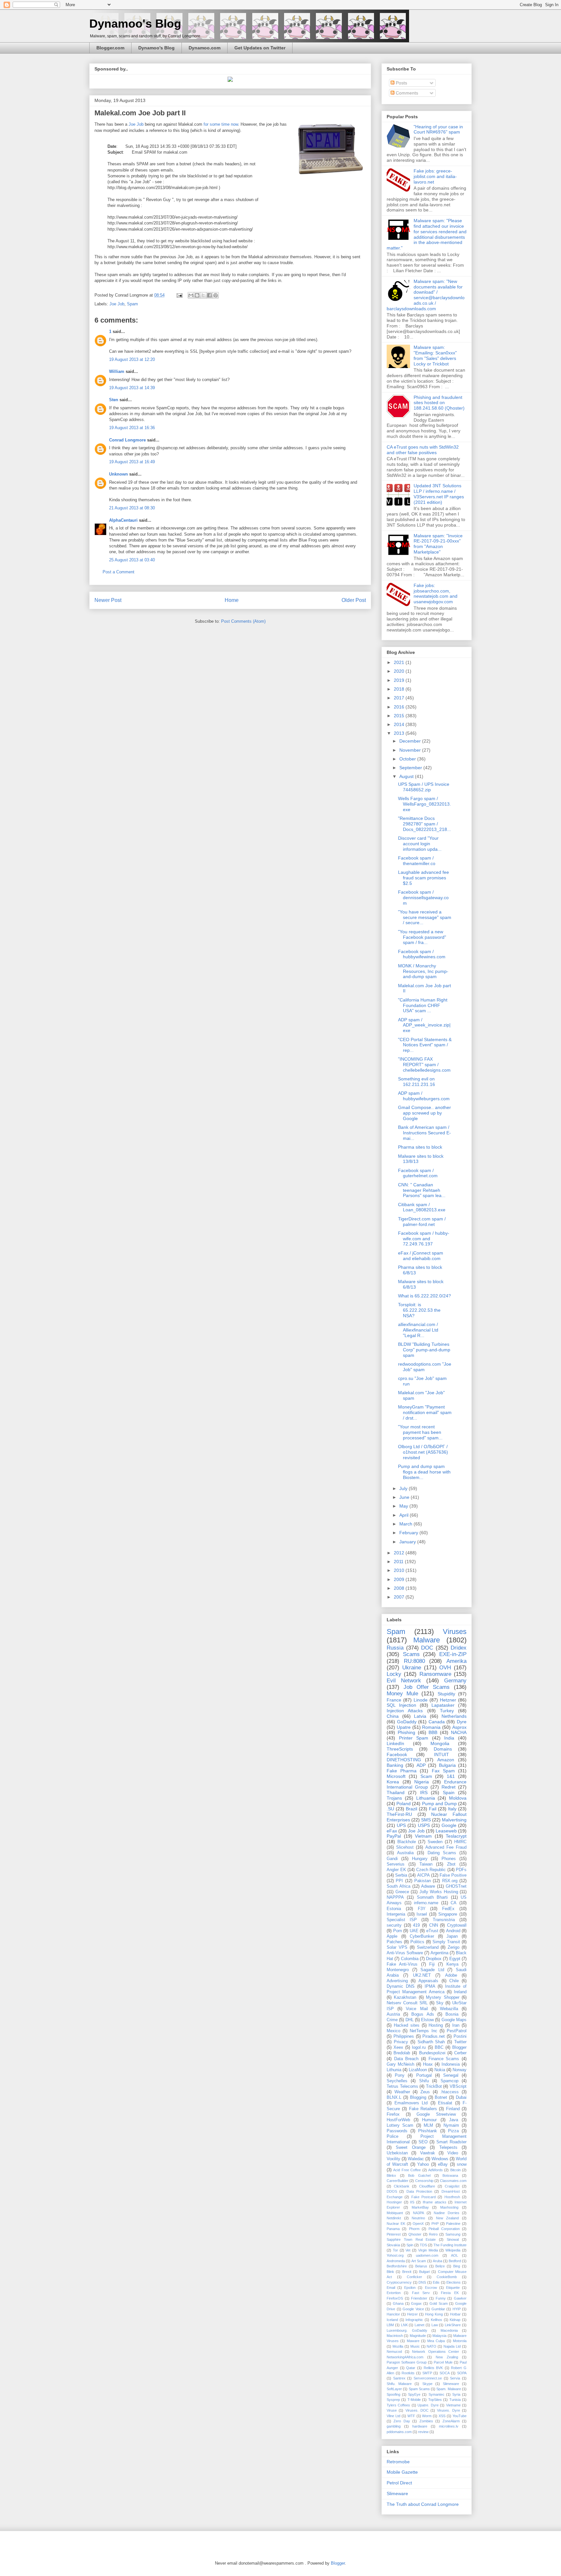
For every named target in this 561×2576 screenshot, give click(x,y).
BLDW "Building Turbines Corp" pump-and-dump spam (424, 1350)
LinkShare (453, 2325)
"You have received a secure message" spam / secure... (425, 917)
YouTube (460, 2416)
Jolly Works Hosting (439, 1892)
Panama (393, 2229)
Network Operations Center (436, 2352)
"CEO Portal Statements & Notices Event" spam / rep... (425, 1045)
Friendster (419, 2298)
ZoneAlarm (451, 2421)
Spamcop (449, 2081)
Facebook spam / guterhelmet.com (418, 1173)
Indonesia (451, 2064)
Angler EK (396, 1870)
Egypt (455, 1959)
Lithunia (394, 2070)
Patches (394, 1942)
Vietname (453, 2405)
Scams (411, 1654)
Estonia (394, 1909)
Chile (454, 1981)
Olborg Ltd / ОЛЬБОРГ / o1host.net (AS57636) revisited (423, 1452)
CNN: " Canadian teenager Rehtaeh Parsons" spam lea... (422, 1190)
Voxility (393, 2159)
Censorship (424, 2181)
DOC (427, 1648)
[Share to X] (203, 295)
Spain (449, 1792)
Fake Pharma (402, 1771)
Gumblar (438, 2309)
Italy (452, 1809)
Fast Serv (421, 2293)
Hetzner (448, 1700)
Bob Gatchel (419, 2175)
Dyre (462, 1722)
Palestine (453, 2224)
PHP (435, 2224)
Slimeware (451, 2384)
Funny (441, 2298)
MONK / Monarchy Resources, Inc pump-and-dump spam (423, 971)
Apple (392, 1936)
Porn (398, 1931)
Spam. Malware (449, 2389)
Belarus (421, 2266)
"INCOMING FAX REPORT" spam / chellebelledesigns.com (424, 1065)
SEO (423, 2142)
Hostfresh (452, 2197)
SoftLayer (394, 2389)
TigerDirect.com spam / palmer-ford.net (422, 1222)
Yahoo (423, 2164)
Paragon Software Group (407, 2362)
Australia (405, 1853)
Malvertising (454, 1820)
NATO (431, 2346)
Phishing (406, 1732)
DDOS (392, 2191)
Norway (460, 2070)
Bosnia (452, 2014)
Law (435, 2325)
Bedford (455, 2261)
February (409, 1533)
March (406, 1524)
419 (416, 1925)
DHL (410, 2020)
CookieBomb (447, 2277)
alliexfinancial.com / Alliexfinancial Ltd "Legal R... (418, 1330)
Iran (456, 2025)
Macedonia (449, 2330)
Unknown (118, 474)
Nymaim (451, 2125)
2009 (400, 1579)
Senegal (451, 2075)
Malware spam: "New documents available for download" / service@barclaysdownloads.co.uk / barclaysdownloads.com (426, 295)
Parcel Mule (443, 2362)
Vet (408, 2250)
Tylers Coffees (398, 2405)
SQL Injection (401, 1705)
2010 (400, 1570)
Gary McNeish (400, 2064)
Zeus (425, 2092)
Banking (395, 1765)
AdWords (436, 2170)
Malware (427, 1640)
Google (449, 1825)
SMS (426, 1820)
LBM (390, 2325)
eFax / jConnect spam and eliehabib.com (421, 1256)
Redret (449, 1787)
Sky (440, 2003)
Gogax (416, 2303)
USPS (424, 1825)
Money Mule (402, 1694)
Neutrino (418, 2218)
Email (391, 2288)
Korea (393, 1782)
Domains (443, 1749)
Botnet (441, 2098)
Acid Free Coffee (407, 2170)
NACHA (459, 1732)
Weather (402, 2092)
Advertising (397, 1981)
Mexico (393, 2031)
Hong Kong (434, 2314)
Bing (457, 2266)
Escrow (431, 2288)
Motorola (460, 2341)
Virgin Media (428, 2250)
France (394, 1700)
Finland (453, 2109)
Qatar (411, 2368)
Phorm (414, 2229)
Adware (428, 1886)
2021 (400, 662)
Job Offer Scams (427, 1687)
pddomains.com (399, 2432)
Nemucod (394, 2352)
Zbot (451, 1864)
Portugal (424, 2075)
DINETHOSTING (404, 1760)
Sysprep (393, 2400)
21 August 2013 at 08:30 (132, 508)
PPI (399, 1881)
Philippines (404, 2036)
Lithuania (426, 1798)
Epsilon (410, 2288)
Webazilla (449, 2009)
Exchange (395, 2197)
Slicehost (405, 1847)
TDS (423, 2245)
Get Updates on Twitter (260, 48)
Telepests (448, 2148)
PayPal (394, 1836)
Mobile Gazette (402, 2472)
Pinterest (394, 2234)
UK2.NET (422, 1975)
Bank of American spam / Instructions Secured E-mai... (424, 1133)
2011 (399, 1562)
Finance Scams (444, 2059)
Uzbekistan (397, 2153)
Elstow (427, 2020)
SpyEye (414, 2394)
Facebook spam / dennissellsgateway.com (423, 898)
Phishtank (428, 2131)
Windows (440, 2159)
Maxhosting (449, 2207)
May (404, 1506)
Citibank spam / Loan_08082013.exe (422, 1207)
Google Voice (413, 2309)
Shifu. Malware (399, 2384)
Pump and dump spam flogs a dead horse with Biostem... (424, 1472)
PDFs (461, 1870)
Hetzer (412, 2314)
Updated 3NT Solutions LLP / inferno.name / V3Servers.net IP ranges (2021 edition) (439, 494)
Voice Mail (417, 2009)
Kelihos (436, 2320)
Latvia (420, 1716)
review (423, 2432)
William (117, 371)
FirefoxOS (395, 2298)
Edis (436, 2282)
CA (454, 1903)
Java (454, 2120)
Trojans (394, 1798)
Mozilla (398, 2346)
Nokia (440, 2070)
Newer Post (108, 600)
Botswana (450, 2175)
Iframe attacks (435, 2202)
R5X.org (450, 1881)
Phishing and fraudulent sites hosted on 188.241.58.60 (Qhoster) (439, 403)
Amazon (446, 1760)
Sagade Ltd (432, 1970)
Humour (429, 2120)
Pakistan (423, 1881)
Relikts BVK (433, 2368)
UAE (414, 1931)
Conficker (414, 2277)
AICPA (424, 1875)
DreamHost (451, 2191)
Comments (406, 93)
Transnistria (444, 1920)
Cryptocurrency (399, 2282)
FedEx (448, 1909)
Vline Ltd (393, 2416)
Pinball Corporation (444, 2229)
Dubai (461, 2098)
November (411, 750)
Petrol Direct (399, 2483)
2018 (400, 689)
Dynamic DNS (401, 1986)
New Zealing (447, 2357)
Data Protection (419, 2191)
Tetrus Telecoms (402, 2086)
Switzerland (428, 1947)
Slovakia (393, 2245)
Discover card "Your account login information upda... (420, 844)
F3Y (422, 1909)
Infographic (414, 2320)
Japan (452, 1936)
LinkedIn (395, 1743)
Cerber (460, 2053)
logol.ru (419, 2047)
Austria (393, 2014)
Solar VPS (397, 1947)
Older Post (354, 600)
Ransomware (435, 1674)
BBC (439, 2047)
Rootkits (408, 2373)
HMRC (460, 1842)
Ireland (460, 1992)
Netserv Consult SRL (407, 2003)
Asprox (459, 1727)
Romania (431, 1727)
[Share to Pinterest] (216, 295)
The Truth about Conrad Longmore (423, 2504)
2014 (400, 724)
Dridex (459, 1648)
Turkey (447, 1711)
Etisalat (445, 2103)
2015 (400, 716)
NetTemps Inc (423, 2031)
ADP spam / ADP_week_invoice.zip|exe (424, 1025)
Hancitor (393, 2314)
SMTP (427, 2373)
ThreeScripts (400, 1749)
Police (393, 2136)
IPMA (430, 1986)
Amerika (456, 1661)
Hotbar (455, 2314)
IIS (412, 2202)
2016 (400, 707)
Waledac (416, 2159)
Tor (395, 2250)
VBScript (458, 2086)
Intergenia (396, 1914)
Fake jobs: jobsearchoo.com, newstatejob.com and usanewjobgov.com (436, 593)
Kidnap (455, 2320)
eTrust (432, 1931)
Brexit (407, 2272)
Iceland (392, 2320)
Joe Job (136, 124)
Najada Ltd (452, 2346)
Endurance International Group (427, 1785)
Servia (455, 2378)
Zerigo (454, 1947)
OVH (445, 1668)
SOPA (462, 2373)
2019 (400, 680)
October (408, 759)
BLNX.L (394, 2098)
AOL (455, 2255)
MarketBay (420, 2207)
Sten (114, 400)
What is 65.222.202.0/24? (424, 1296)
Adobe (451, 1975)
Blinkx (391, 2175)
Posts (401, 83)
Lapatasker (443, 1705)
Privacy (401, 2042)
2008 (400, 1588)
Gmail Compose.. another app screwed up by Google (424, 1113)
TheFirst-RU (399, 1814)
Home (232, 600)
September (411, 768)
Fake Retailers (423, 2109)
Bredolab (402, 2053)
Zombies (426, 2421)
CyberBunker (422, 1936)
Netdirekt (394, 2218)
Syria (456, 2394)
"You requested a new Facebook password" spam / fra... (422, 937)
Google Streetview (436, 2114)
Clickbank (402, 2186)
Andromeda (396, 2261)
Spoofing (393, 2394)
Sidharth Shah (431, 2042)
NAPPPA (395, 1897)
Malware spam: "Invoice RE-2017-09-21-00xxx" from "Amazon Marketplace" (438, 544)
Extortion (394, 2293)
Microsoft (396, 1776)
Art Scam (419, 2261)
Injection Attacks (405, 1711)
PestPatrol (457, 2031)
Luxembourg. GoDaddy (407, 2330)
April (405, 1515)
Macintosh (395, 2336)
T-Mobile (414, 2400)
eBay (443, 2164)
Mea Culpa (436, 2341)
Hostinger (394, 2202)
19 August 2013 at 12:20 (132, 359)
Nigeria (422, 1782)
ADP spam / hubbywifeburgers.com (424, 1096)
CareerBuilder (398, 2181)
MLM (428, 2125)
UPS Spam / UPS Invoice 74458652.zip (424, 787)
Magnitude (418, 2336)
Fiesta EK (450, 2293)
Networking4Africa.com (405, 2357)
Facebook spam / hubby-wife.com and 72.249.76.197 (424, 1239)
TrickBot (434, 2086)
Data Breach (406, 2059)
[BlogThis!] (197, 295)
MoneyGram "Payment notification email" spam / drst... (425, 1412)
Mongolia (440, 1743)
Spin (410, 2245)
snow (462, 2164)
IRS (424, 1792)
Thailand (396, 1792)
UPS (401, 1825)
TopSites (435, 2400)
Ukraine (412, 1668)
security (394, 1925)
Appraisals (428, 1981)
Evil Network (404, 1681)
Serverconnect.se (428, 2378)
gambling (394, 2426)
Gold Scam (439, 2303)
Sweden (435, 1842)
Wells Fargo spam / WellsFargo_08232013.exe (424, 804)
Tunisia (455, 2400)
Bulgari (424, 2272)
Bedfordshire (397, 2266)
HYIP (457, 2309)
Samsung (453, 2234)
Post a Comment (118, 572)
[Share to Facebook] (209, 295)
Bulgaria (447, 1765)
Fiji (432, 1964)
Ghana (398, 2303)
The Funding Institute (450, 2245)
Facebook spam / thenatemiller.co (417, 861)
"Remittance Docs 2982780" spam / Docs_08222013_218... (424, 824)
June (405, 1497)
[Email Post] (179, 295)
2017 (400, 698)
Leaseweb (446, 1831)
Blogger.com (110, 48)
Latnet (419, 2325)
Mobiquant (395, 2213)
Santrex (399, 2378)
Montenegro (398, 1970)
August (407, 776)
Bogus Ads (423, 2014)
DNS (422, 2282)
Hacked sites (407, 2025)
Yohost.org (395, 2255)
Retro (433, 2234)
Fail (433, 1809)
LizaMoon (418, 2070)
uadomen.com (427, 2255)
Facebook (397, 1754)
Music (415, 2346)
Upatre (404, 1727)
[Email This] (191, 295)
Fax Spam (443, 1771)
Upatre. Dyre (428, 2405)
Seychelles (397, 2081)
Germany (455, 1681)
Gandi (392, 1859)
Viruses (455, 1632)
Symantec (436, 2394)
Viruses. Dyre (448, 2410)
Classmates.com (453, 2181)
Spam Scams (419, 2389)
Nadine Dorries (446, 2213)
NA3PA (418, 2213)
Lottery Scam (400, 2125)
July (404, 1488)
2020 (400, 671)
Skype (427, 2384)
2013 (400, 733)
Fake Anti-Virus (402, 1964)
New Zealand (448, 2218)
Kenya (452, 1964)
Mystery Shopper (443, 1997)
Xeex (398, 2047)
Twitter (460, 2042)
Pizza (453, 2131)
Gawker (460, 2298)
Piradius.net (434, 2036)
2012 (400, 1553)
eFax (392, 1831)
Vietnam (423, 1836)
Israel (422, 1914)
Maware (413, 2341)
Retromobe (398, 2462)
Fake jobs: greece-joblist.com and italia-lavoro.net (435, 176)
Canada (437, 1722)
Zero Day (402, 2421)
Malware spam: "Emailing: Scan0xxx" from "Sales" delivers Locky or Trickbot (435, 355)
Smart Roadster (451, 2142)
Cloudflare (427, 2186)
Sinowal (453, 2239)
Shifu (424, 2081)
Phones (449, 1859)
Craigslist (452, 2186)
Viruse (392, 2410)
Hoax (428, 2064)
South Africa (399, 1886)
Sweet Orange (411, 2148)
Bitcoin (455, 2170)
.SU (390, 1809)
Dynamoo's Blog (135, 24)
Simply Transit (446, 1942)
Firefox (393, 2114)
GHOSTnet (456, 1886)
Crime (392, 2020)
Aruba (437, 2261)
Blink (390, 2272)
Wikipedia (453, 2250)
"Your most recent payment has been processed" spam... (420, 1432)
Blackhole (407, 1842)
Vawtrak (428, 2153)
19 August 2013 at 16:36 (132, 428)
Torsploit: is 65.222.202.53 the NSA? (419, 1310)
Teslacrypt (456, 1836)
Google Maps (454, 2020)
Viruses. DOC (417, 2410)
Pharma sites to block (420, 1147)
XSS (442, 2416)
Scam (426, 1776)
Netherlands (454, 1716)
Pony (400, 2075)
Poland (404, 1804)
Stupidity (446, 1694)
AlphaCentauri (123, 520)
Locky (394, 1674)
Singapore (448, 1914)
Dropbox (434, 1959)
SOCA (445, 2373)
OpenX (418, 2224)
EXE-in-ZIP (453, 1654)
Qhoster (415, 2234)
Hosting (436, 2025)
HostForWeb (398, 2120)
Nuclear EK (396, 2224)
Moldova (458, 1798)
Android (453, 1931)
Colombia (410, 1959)
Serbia (401, 1875)
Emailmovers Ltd (411, 2103)
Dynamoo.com (205, 48)
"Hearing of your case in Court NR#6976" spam (438, 129)
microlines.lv (449, 2426)
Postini (460, 2036)
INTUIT (442, 1754)
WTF (411, 2416)
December (411, 741)
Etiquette (453, 2288)
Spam (132, 304)
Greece (402, 1892)
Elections (454, 2282)
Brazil (411, 1809)
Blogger (459, 2047)
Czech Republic (431, 1870)
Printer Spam (414, 1738)
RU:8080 (414, 1661)
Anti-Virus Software (405, 1953)
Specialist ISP (402, 1920)
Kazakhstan (405, 1997)
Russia (395, 1648)
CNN (434, 1925)
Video (453, 2153)
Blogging (418, 2098)
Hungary (420, 1859)
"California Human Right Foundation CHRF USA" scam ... (423, 1005)
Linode (421, 1700)
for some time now (221, 124)
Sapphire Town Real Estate (411, 2239)
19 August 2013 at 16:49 (132, 462)
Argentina (439, 1953)
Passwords (397, 2131)
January (408, 1542)
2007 (400, 1597)
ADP (421, 1765)
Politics (417, 1942)
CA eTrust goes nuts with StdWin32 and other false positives (423, 450)
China (393, 1716)
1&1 (451, 1776)
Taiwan (426, 1864)
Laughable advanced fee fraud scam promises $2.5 (424, 878)
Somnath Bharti (432, 1897)
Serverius (396, 1864)
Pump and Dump (439, 1804)
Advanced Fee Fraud (446, 1847)
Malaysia (439, 2336)
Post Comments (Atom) (243, 621)
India (449, 1738)
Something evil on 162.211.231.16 (417, 1082)
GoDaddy (407, 1722)
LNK (404, 2325)
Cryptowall (457, 1925)
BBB (433, 1732)
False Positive (453, 1875)
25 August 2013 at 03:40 (132, 560)
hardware (420, 2426)
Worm (427, 2416)
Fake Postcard (424, 2197)
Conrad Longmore (127, 440)
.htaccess (449, 2092)
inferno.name (426, 1903)
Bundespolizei (432, 2053)
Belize (440, 2266)
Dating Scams (442, 1853)
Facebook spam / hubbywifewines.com (422, 954)
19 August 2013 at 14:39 (132, 388)
